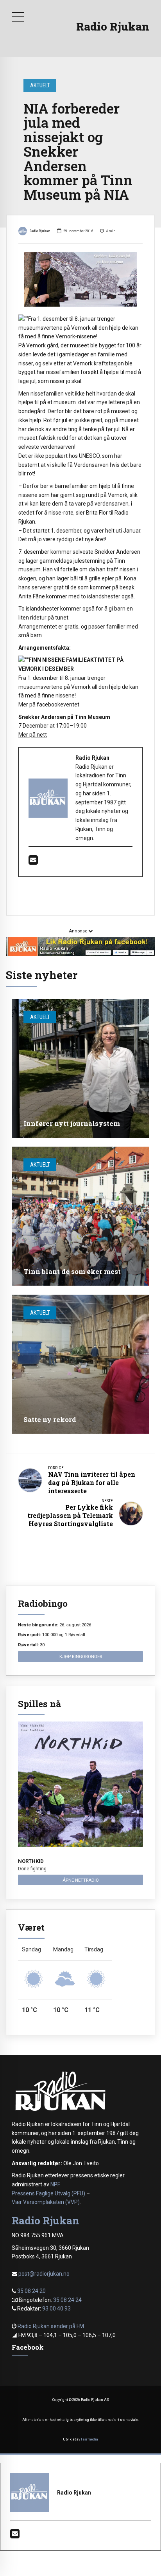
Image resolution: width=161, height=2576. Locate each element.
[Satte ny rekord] (80, 1364)
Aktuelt (40, 85)
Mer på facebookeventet (49, 705)
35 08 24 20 (31, 2291)
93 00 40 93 (56, 2309)
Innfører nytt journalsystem (72, 1123)
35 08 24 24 (67, 2300)
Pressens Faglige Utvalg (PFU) (48, 2193)
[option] (80, 279)
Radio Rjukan (113, 26)
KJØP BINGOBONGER (81, 1657)
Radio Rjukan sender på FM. (51, 2326)
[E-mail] (33, 862)
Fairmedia (89, 2439)
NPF (55, 2184)
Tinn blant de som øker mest (72, 1271)
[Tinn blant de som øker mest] (80, 1216)
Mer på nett (33, 735)
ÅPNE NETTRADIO (81, 1880)
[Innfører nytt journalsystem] (80, 1069)
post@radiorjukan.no (44, 2274)
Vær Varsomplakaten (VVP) (46, 2202)
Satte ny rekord (50, 1419)
